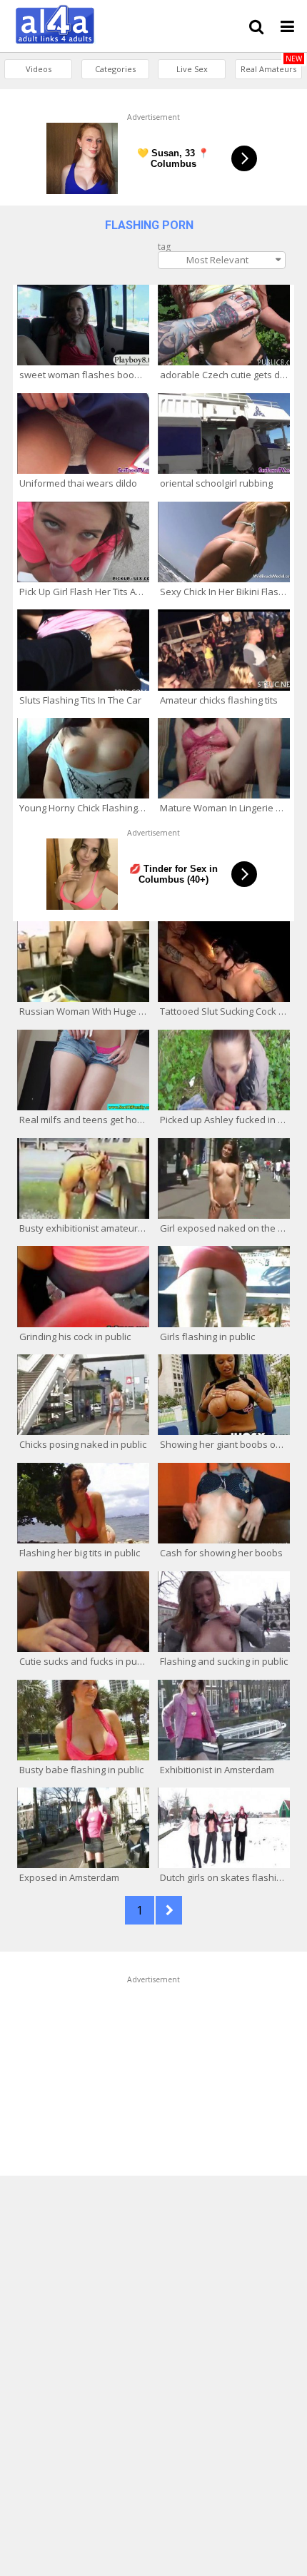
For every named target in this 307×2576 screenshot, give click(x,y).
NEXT (169, 1910)
